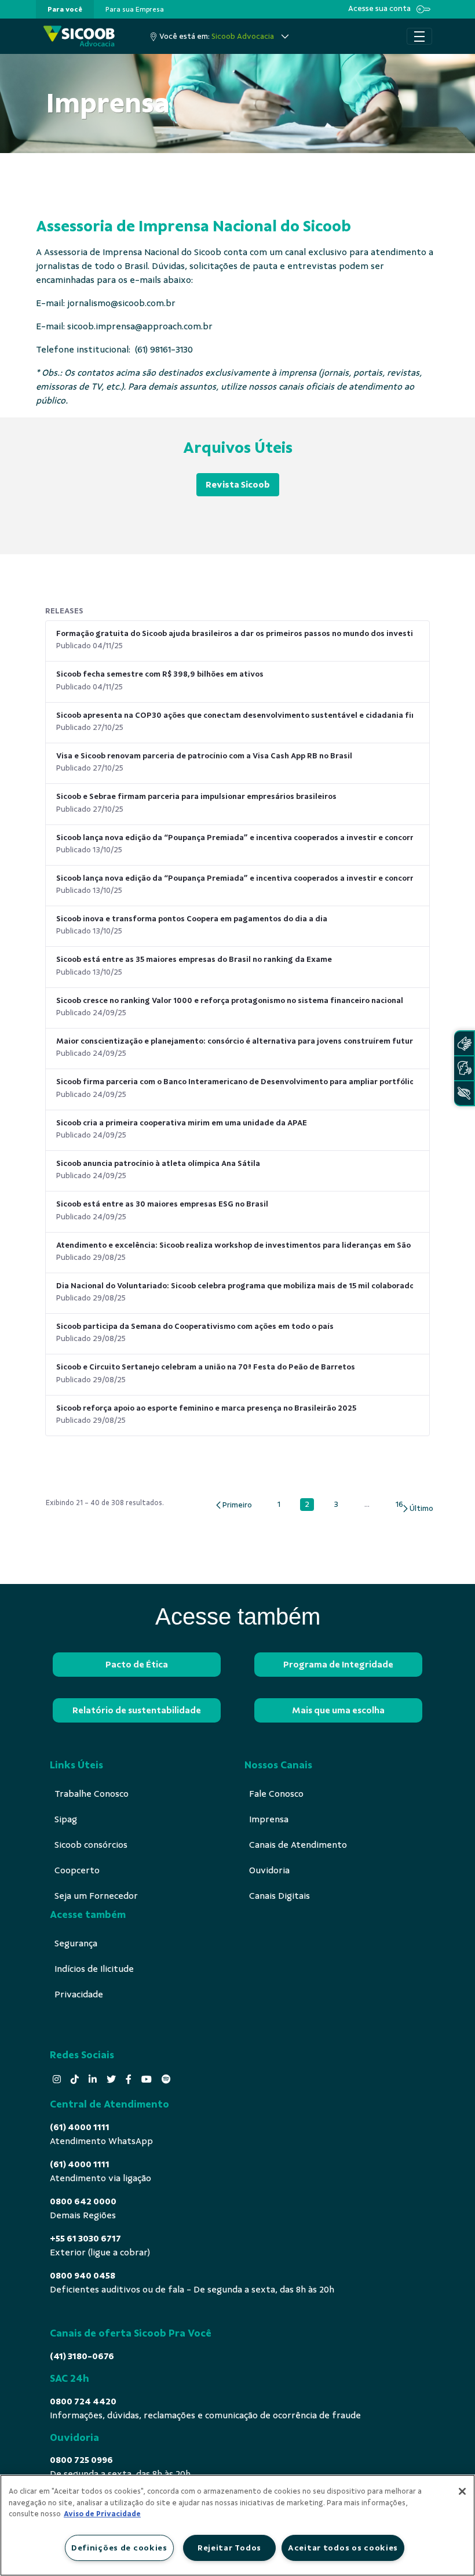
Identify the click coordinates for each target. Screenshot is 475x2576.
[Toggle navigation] (419, 37)
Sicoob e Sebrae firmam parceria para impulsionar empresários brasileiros (196, 796)
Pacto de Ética (137, 1665)
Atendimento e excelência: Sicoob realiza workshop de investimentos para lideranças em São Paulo (235, 1245)
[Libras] (464, 1043)
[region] (237, 2525)
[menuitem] (65, 9)
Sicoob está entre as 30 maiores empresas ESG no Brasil (162, 1204)
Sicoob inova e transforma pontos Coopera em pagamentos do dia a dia (192, 919)
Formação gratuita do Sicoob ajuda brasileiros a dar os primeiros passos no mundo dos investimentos (235, 633)
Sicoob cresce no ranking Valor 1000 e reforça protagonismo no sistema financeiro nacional (230, 1000)
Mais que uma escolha (338, 1710)
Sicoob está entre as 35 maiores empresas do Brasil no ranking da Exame (194, 959)
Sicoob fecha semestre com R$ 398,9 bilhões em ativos (160, 674)
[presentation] (65, 9)
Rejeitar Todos (229, 2548)
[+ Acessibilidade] (464, 1093)
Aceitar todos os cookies (343, 2548)
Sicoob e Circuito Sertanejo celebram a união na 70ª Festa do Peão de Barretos (206, 1367)
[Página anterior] (233, 1505)
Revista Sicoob (238, 485)
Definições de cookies (119, 2548)
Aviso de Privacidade (102, 2514)
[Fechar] (462, 2491)
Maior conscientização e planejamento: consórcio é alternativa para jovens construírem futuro (235, 1041)
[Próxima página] (417, 1509)
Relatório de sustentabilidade (137, 1710)
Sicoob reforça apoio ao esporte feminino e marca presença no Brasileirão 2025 (206, 1408)
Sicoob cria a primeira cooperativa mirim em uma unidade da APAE (182, 1123)
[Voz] (464, 1068)
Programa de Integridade (338, 1665)
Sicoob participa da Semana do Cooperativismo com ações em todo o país (195, 1326)
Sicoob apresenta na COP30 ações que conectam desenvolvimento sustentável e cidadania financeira (235, 715)
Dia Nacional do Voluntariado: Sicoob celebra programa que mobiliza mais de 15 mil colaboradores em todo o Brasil (235, 1286)
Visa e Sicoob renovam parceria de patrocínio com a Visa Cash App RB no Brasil (204, 756)
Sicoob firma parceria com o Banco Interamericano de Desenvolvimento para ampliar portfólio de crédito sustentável (235, 1082)
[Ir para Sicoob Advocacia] (79, 36)
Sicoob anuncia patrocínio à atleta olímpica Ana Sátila (158, 1163)
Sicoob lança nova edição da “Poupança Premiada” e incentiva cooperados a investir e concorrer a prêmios (235, 838)
